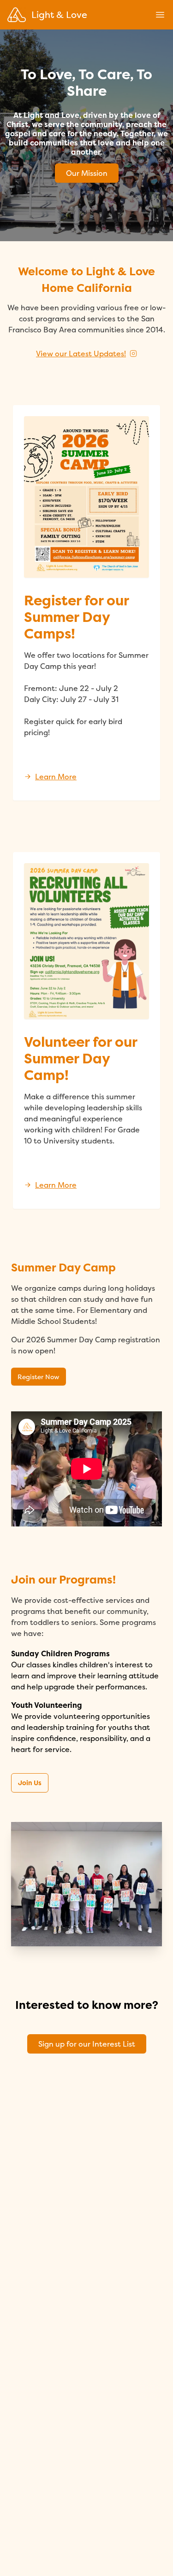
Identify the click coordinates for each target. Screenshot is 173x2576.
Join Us (30, 1783)
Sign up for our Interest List (87, 2044)
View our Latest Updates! (81, 354)
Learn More (56, 777)
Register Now (39, 1377)
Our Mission (87, 173)
